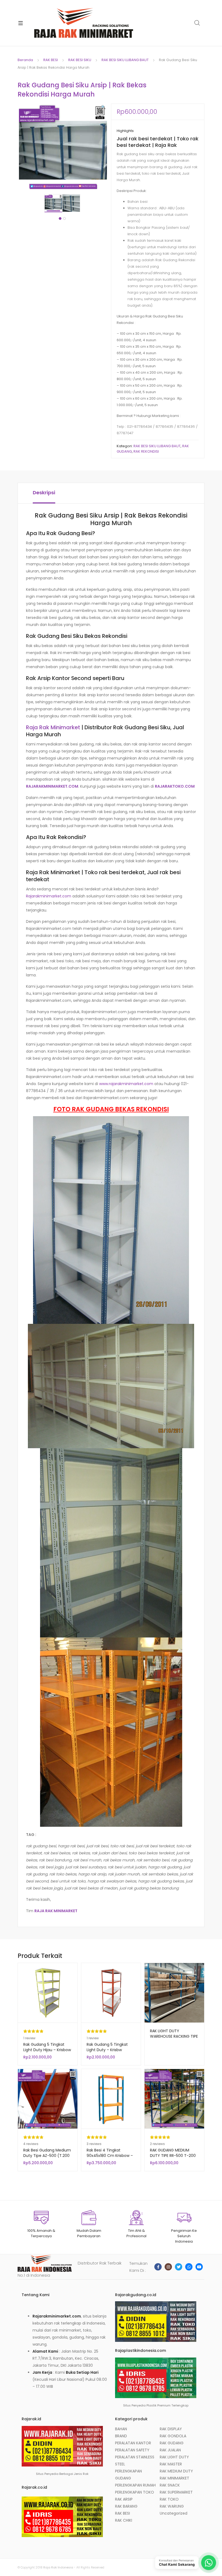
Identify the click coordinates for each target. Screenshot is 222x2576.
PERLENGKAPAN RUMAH (135, 2485)
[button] (103, 107)
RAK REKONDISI (146, 451)
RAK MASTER (171, 2464)
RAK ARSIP (124, 2499)
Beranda (25, 60)
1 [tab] (60, 218)
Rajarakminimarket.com (49, 896)
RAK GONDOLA (173, 2436)
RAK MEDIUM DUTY (176, 2471)
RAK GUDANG (172, 2443)
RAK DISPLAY (171, 2429)
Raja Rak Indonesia (58, 2567)
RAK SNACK (170, 2485)
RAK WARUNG (172, 2506)
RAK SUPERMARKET (176, 2492)
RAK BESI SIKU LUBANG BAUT (125, 60)
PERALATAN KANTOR (133, 2443)
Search (197, 23)
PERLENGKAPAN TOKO (135, 2492)
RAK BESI (51, 60)
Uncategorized (174, 2513)
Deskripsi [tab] (44, 493)
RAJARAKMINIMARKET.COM (52, 786)
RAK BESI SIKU (80, 60)
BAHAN (121, 2429)
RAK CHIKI (124, 2520)
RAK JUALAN (170, 2450)
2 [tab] (64, 218)
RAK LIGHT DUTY (174, 2457)
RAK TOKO (169, 2499)
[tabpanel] (53, 203)
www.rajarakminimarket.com (126, 1084)
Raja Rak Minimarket (53, 727)
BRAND (121, 2436)
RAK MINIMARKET (174, 2478)
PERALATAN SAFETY (132, 2450)
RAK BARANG (126, 2506)
